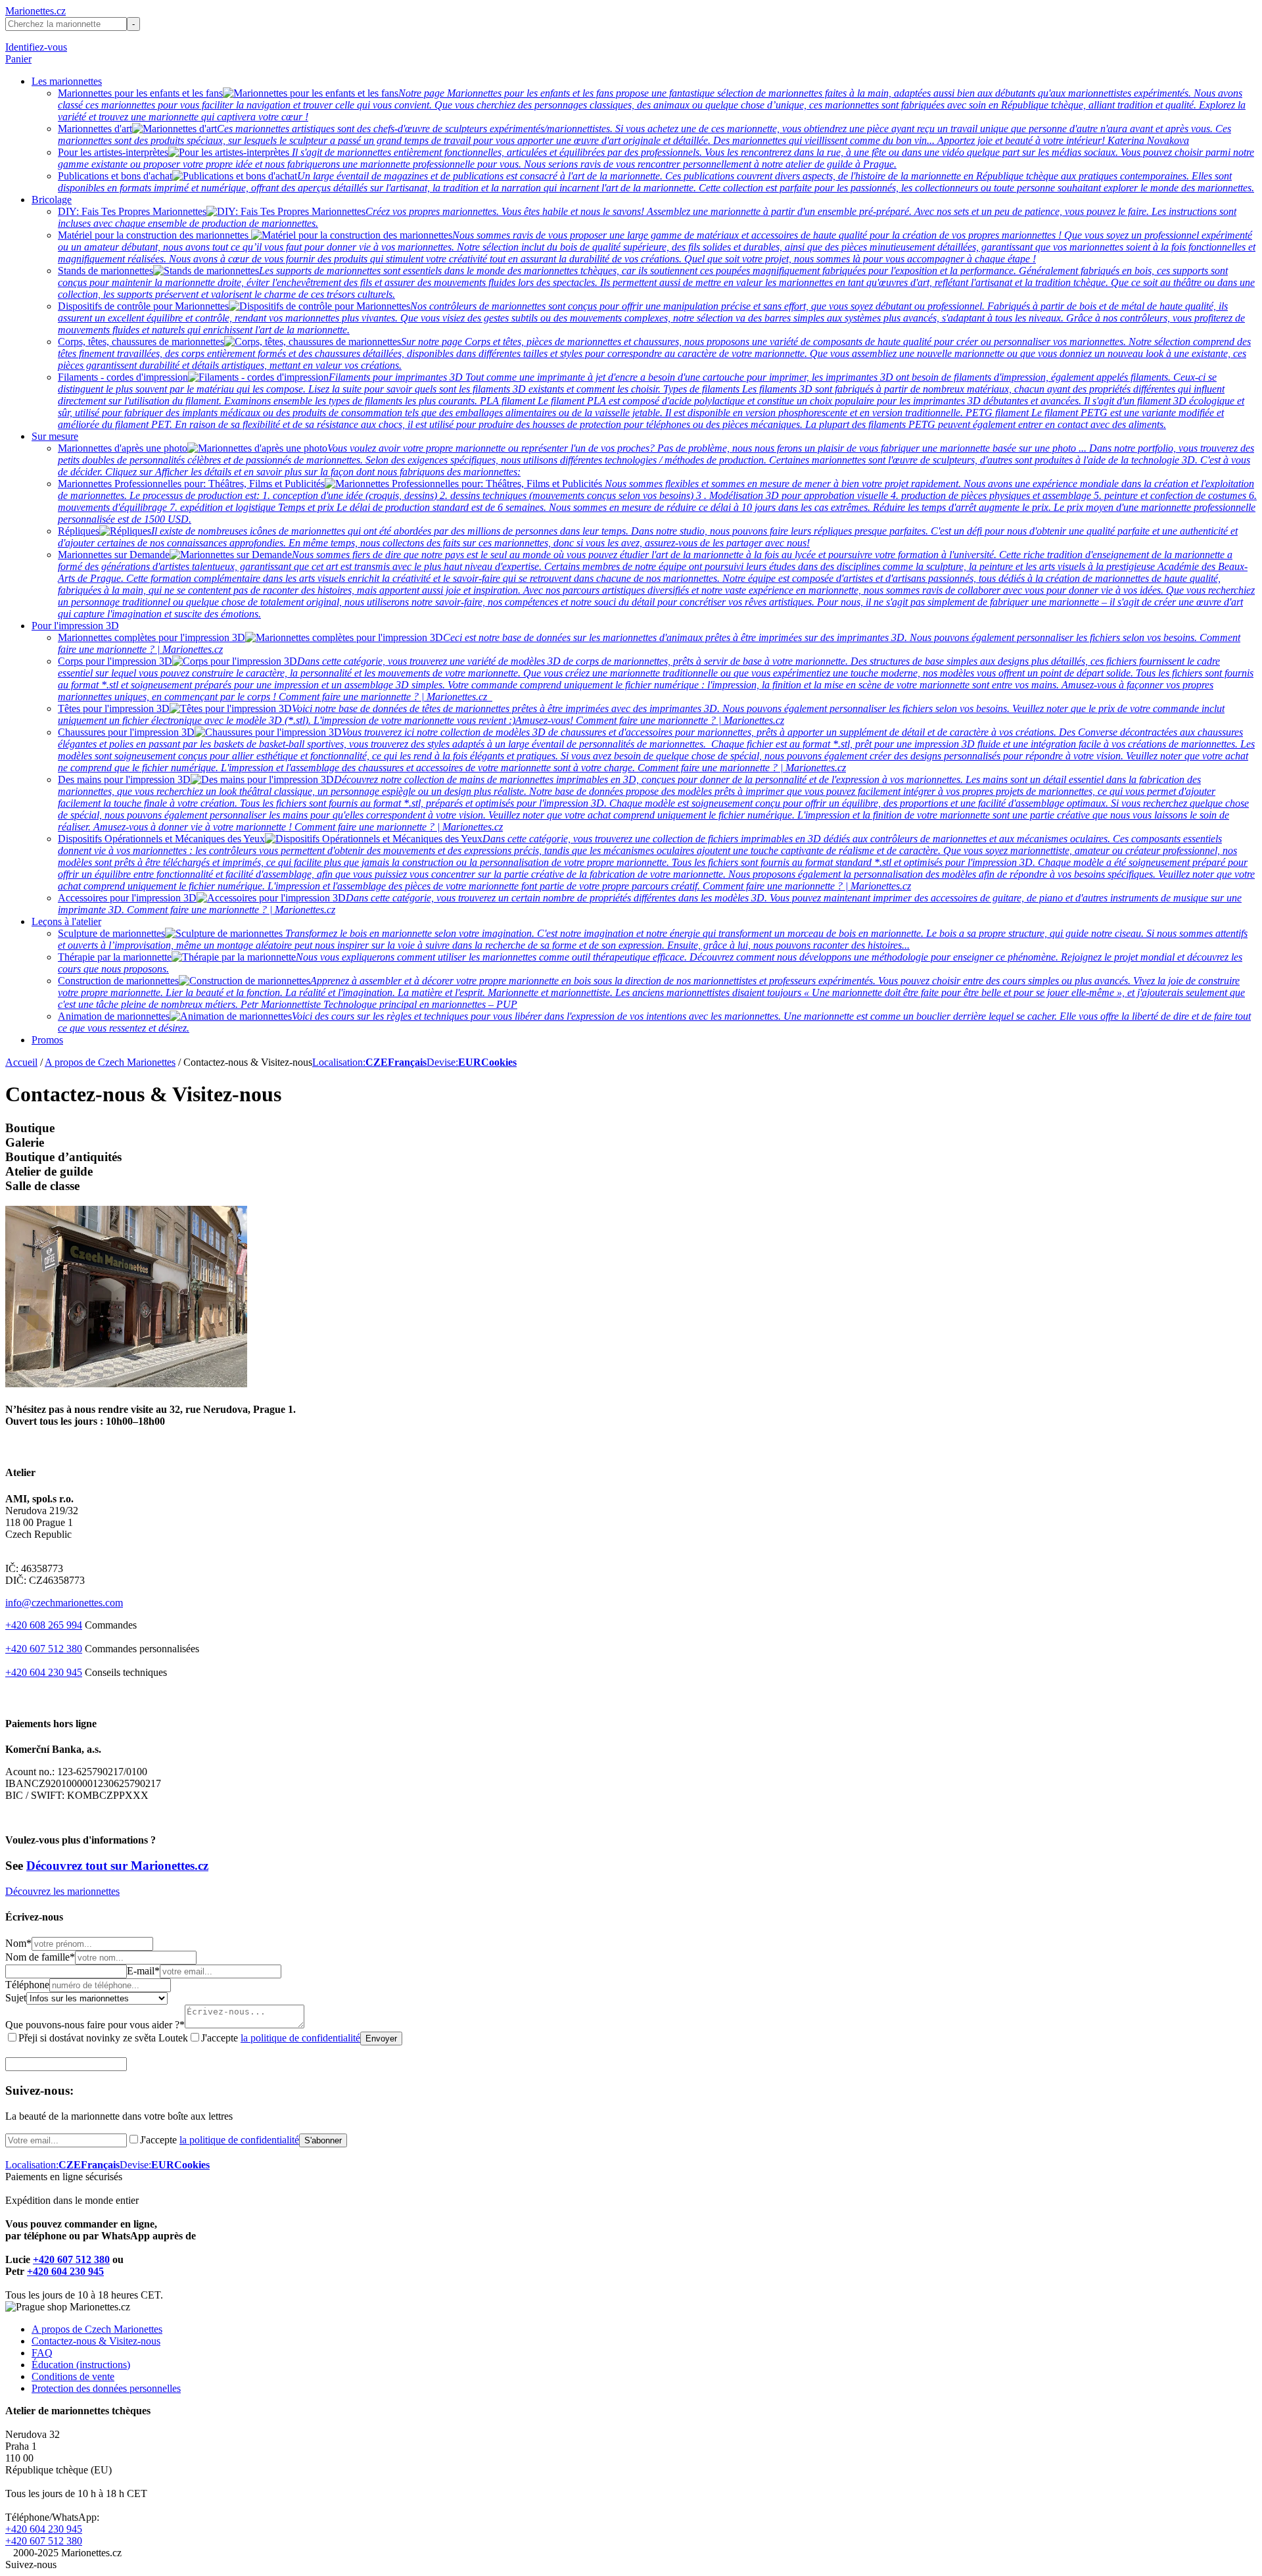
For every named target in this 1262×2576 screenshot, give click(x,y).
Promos (47, 1040)
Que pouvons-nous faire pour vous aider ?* (95, 2025)
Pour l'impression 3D (75, 626)
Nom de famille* (40, 1957)
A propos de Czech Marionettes (110, 1062)
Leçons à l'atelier (66, 921)
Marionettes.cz (35, 11)
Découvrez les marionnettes (62, 1891)
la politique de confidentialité (300, 2038)
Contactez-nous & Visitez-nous (96, 2341)
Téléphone (27, 1985)
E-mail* (143, 1971)
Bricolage (52, 200)
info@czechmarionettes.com (64, 1603)
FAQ (42, 2353)
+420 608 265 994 (44, 1625)
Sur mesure (55, 436)
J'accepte (281, 2038)
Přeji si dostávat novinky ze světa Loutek (103, 2038)
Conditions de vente (73, 2376)
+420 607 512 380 (44, 1649)
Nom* (18, 1943)
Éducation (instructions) (81, 2365)
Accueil (21, 1062)
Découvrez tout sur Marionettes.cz (117, 1866)
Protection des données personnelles (106, 2388)
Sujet (16, 1998)
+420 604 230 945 (44, 1672)
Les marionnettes (67, 81)
